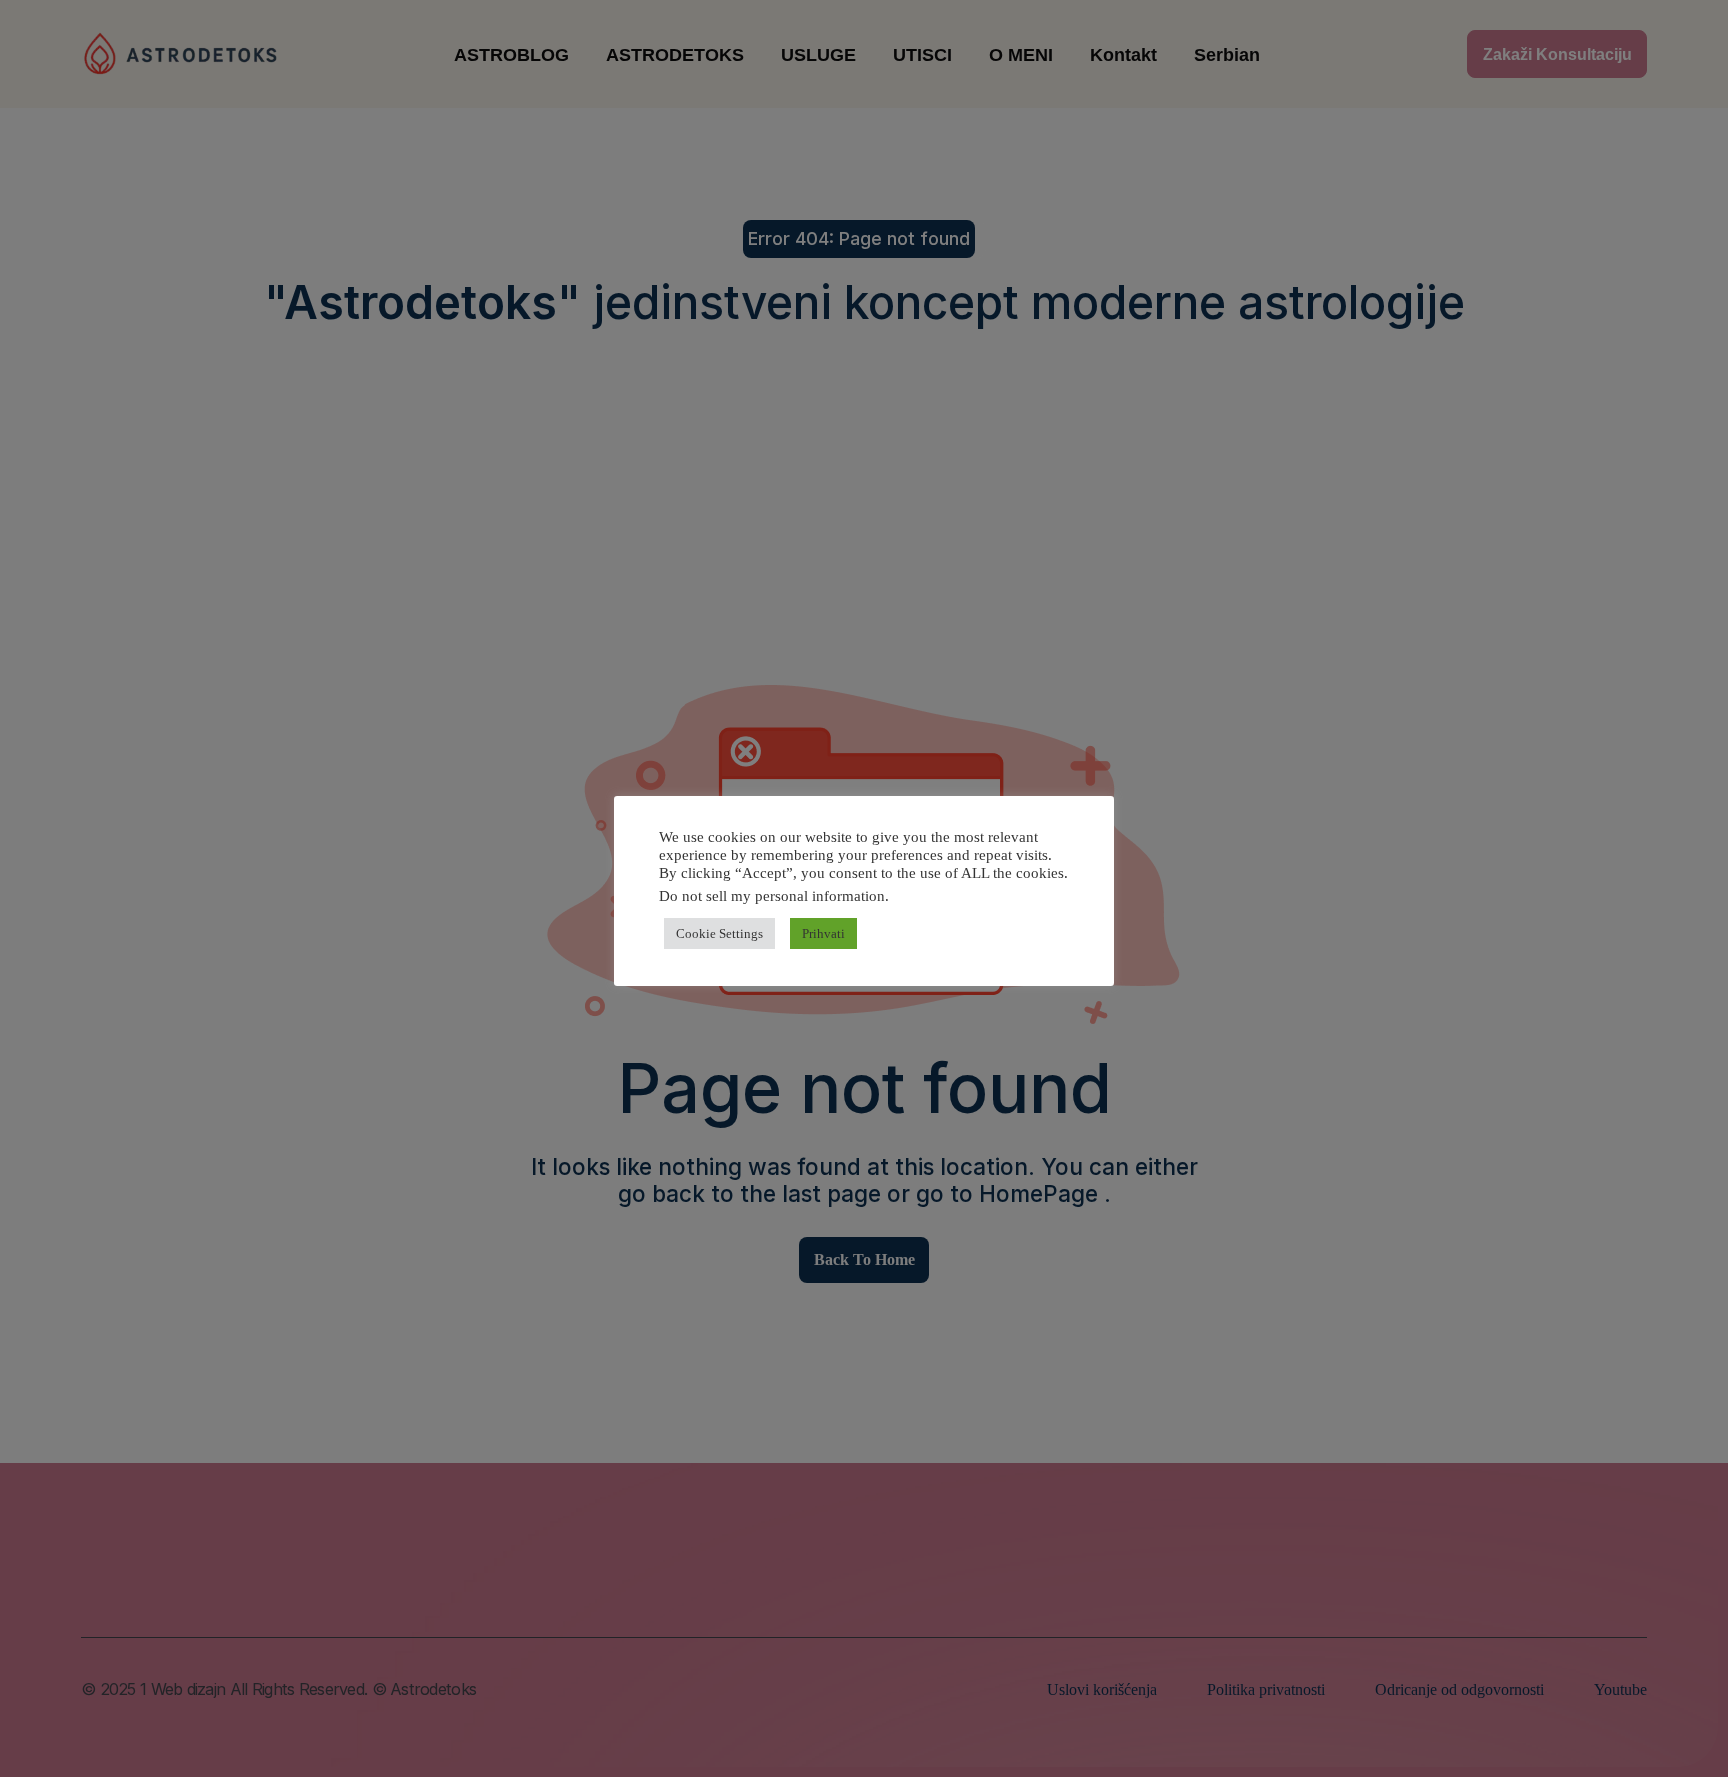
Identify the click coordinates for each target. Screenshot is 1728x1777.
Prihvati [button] (823, 933)
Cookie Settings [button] (719, 933)
